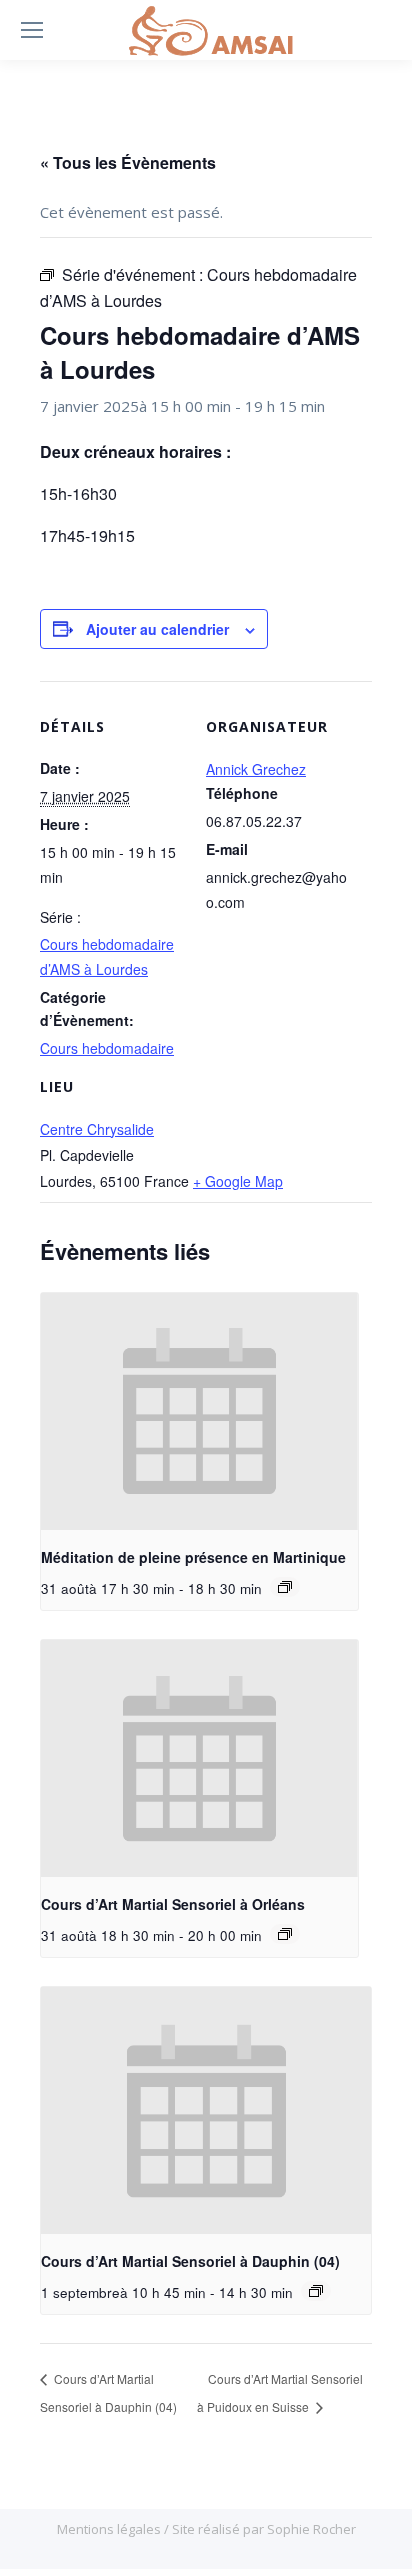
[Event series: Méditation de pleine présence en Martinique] (285, 1587)
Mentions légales (110, 2529)
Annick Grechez (256, 769)
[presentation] (199, 1412)
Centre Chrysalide (97, 1129)
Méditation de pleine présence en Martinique (193, 1557)
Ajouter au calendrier (157, 629)
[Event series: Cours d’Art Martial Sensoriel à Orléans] (285, 1934)
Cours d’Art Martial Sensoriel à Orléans (173, 1904)
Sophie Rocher (311, 2529)
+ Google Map (238, 1181)
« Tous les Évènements (128, 162)
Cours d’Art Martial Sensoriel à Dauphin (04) (190, 2261)
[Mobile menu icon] (32, 30)
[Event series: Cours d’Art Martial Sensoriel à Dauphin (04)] (316, 2291)
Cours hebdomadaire (107, 1048)
